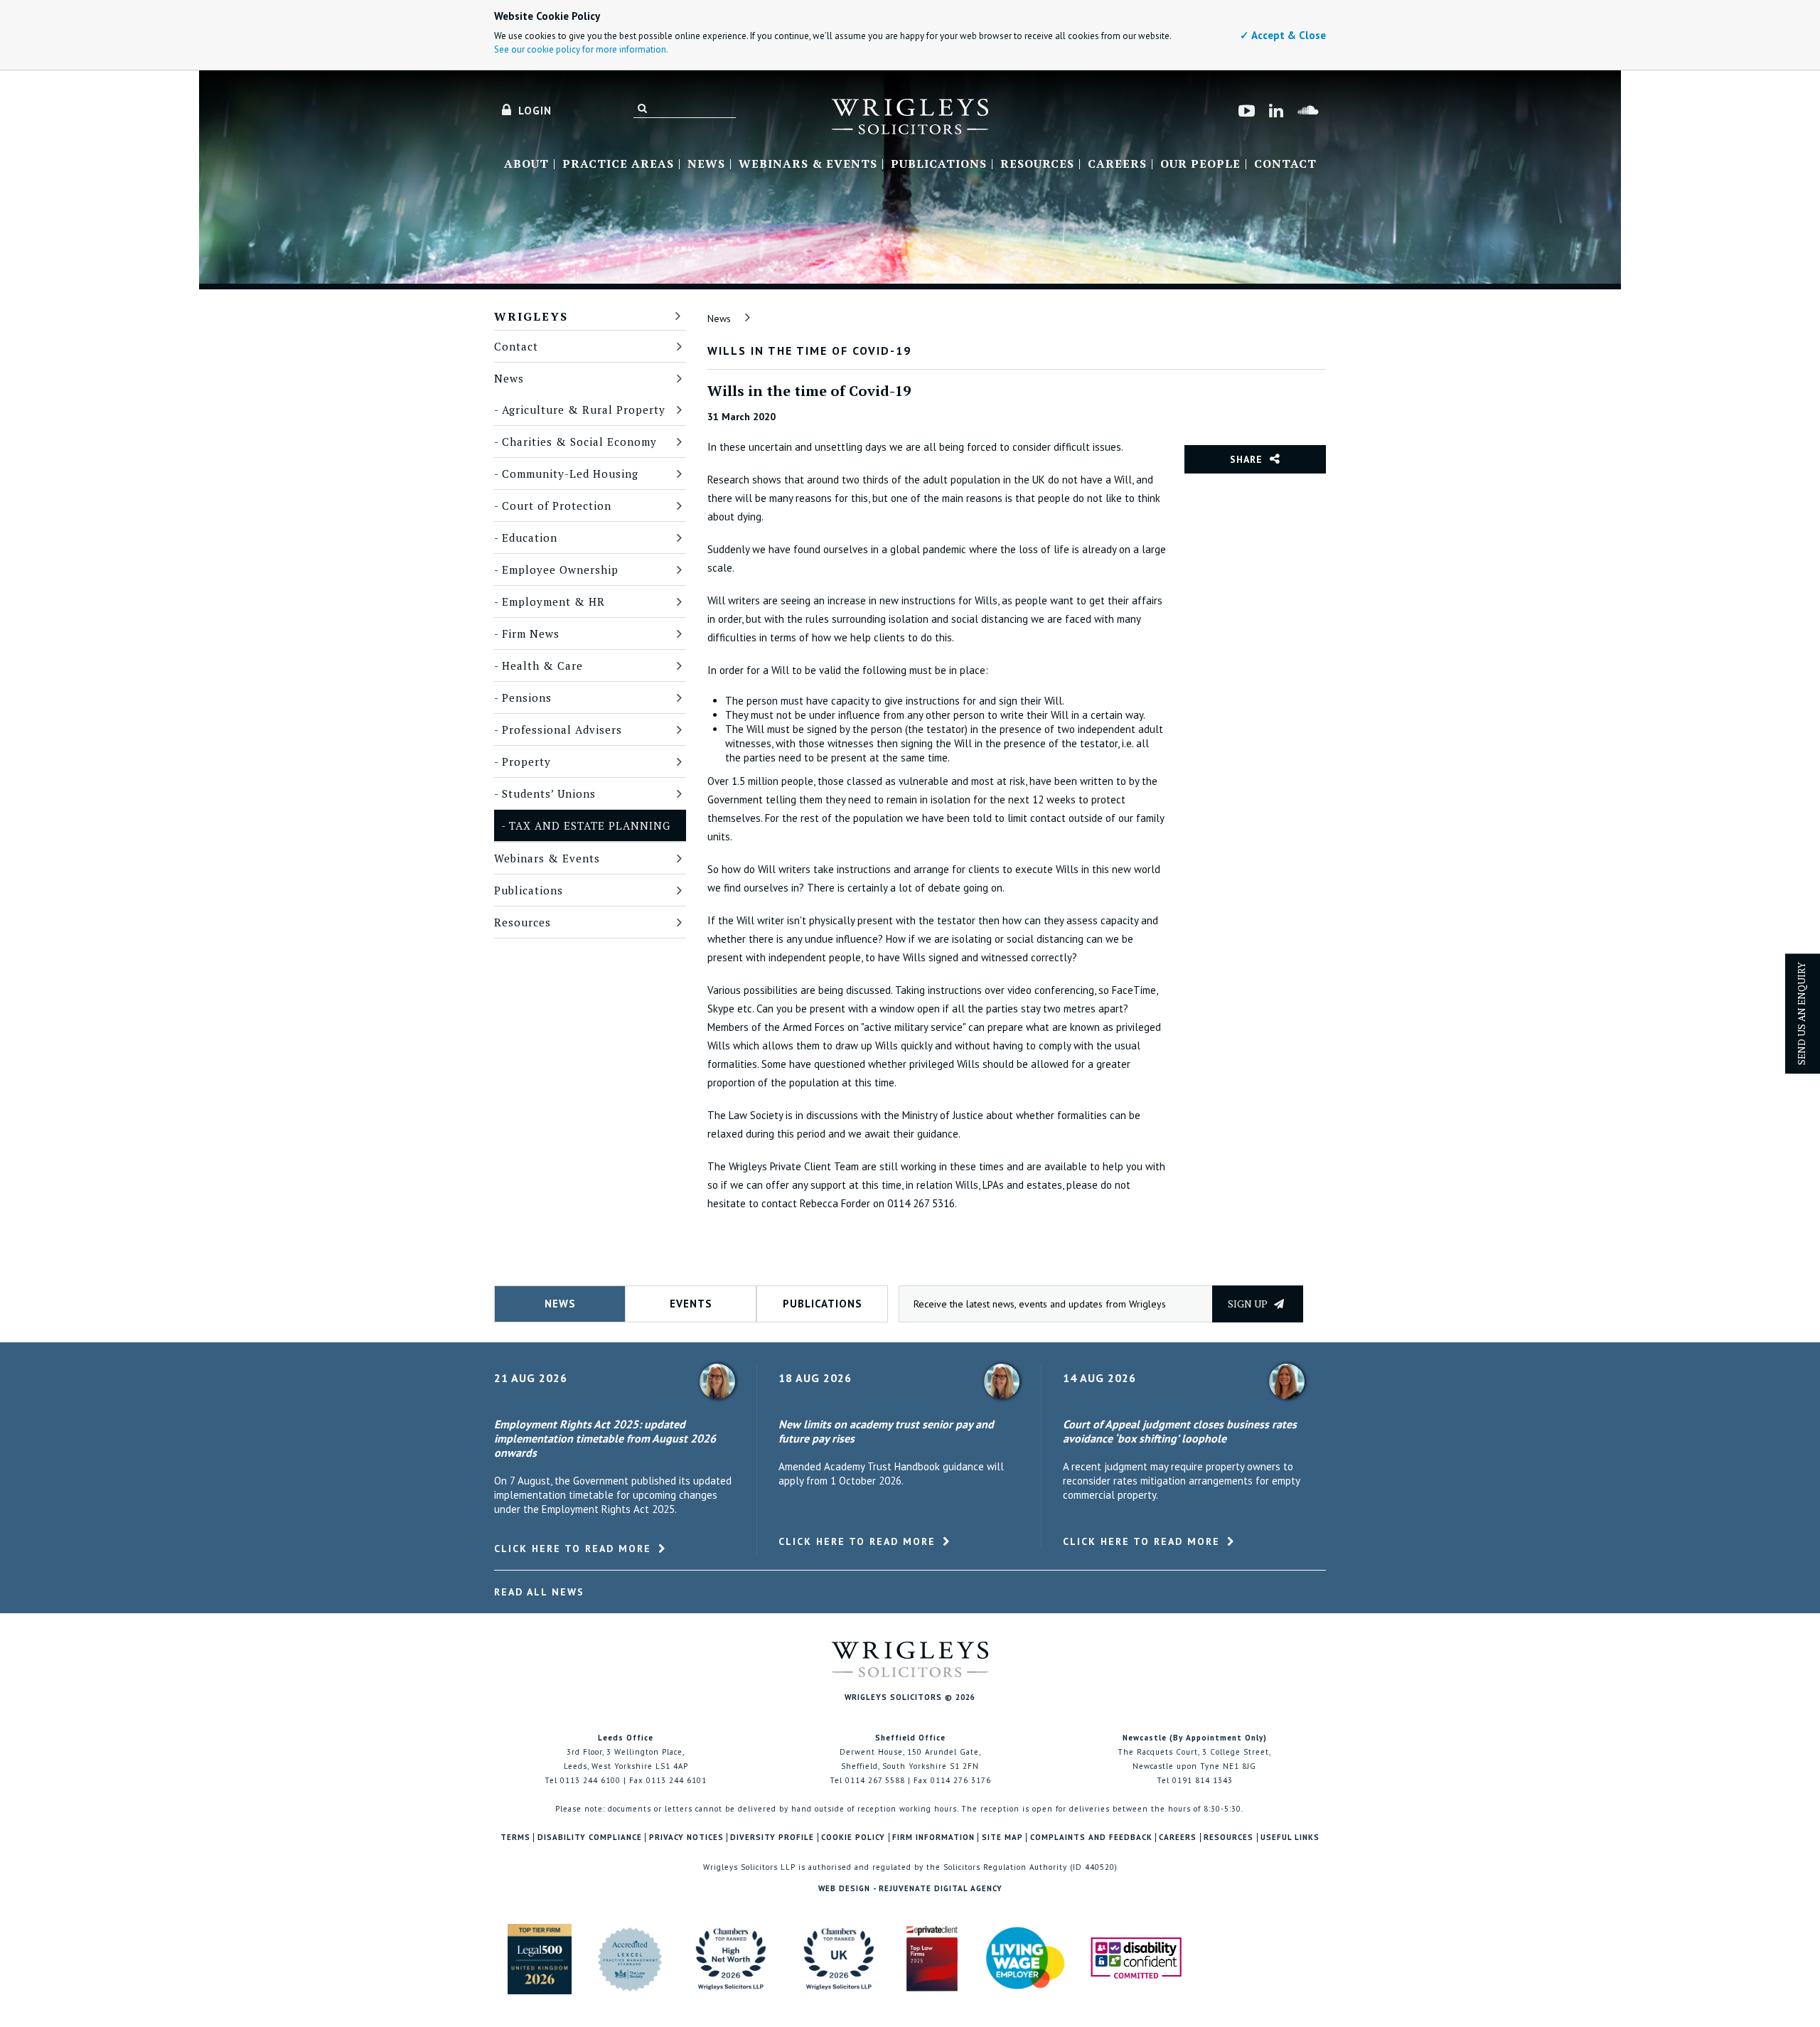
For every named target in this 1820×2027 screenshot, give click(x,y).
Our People (1200, 164)
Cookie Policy (853, 1838)
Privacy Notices (686, 1838)
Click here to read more (573, 1549)
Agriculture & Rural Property (584, 410)
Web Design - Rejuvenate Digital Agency (910, 1888)
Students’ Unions (549, 793)
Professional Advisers (562, 729)
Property (526, 761)
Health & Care (542, 665)
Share (1246, 459)
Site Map (1002, 1838)
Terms (515, 1838)
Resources (1037, 164)
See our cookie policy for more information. (581, 49)
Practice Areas (618, 164)
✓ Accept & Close (1283, 35)
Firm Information (933, 1838)
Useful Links (1290, 1838)
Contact (1285, 164)
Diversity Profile (772, 1838)
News (706, 164)
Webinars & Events (808, 164)
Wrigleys (531, 316)
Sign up (1249, 1304)
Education (530, 537)
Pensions (527, 697)
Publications (939, 164)
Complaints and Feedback (1091, 1838)
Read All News (539, 1592)
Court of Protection (557, 506)
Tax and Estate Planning (590, 825)
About (526, 164)
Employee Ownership (560, 569)
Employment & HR (553, 601)
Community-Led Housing (570, 474)
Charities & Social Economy (579, 442)
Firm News (531, 633)
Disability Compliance (590, 1838)
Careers (1117, 164)
